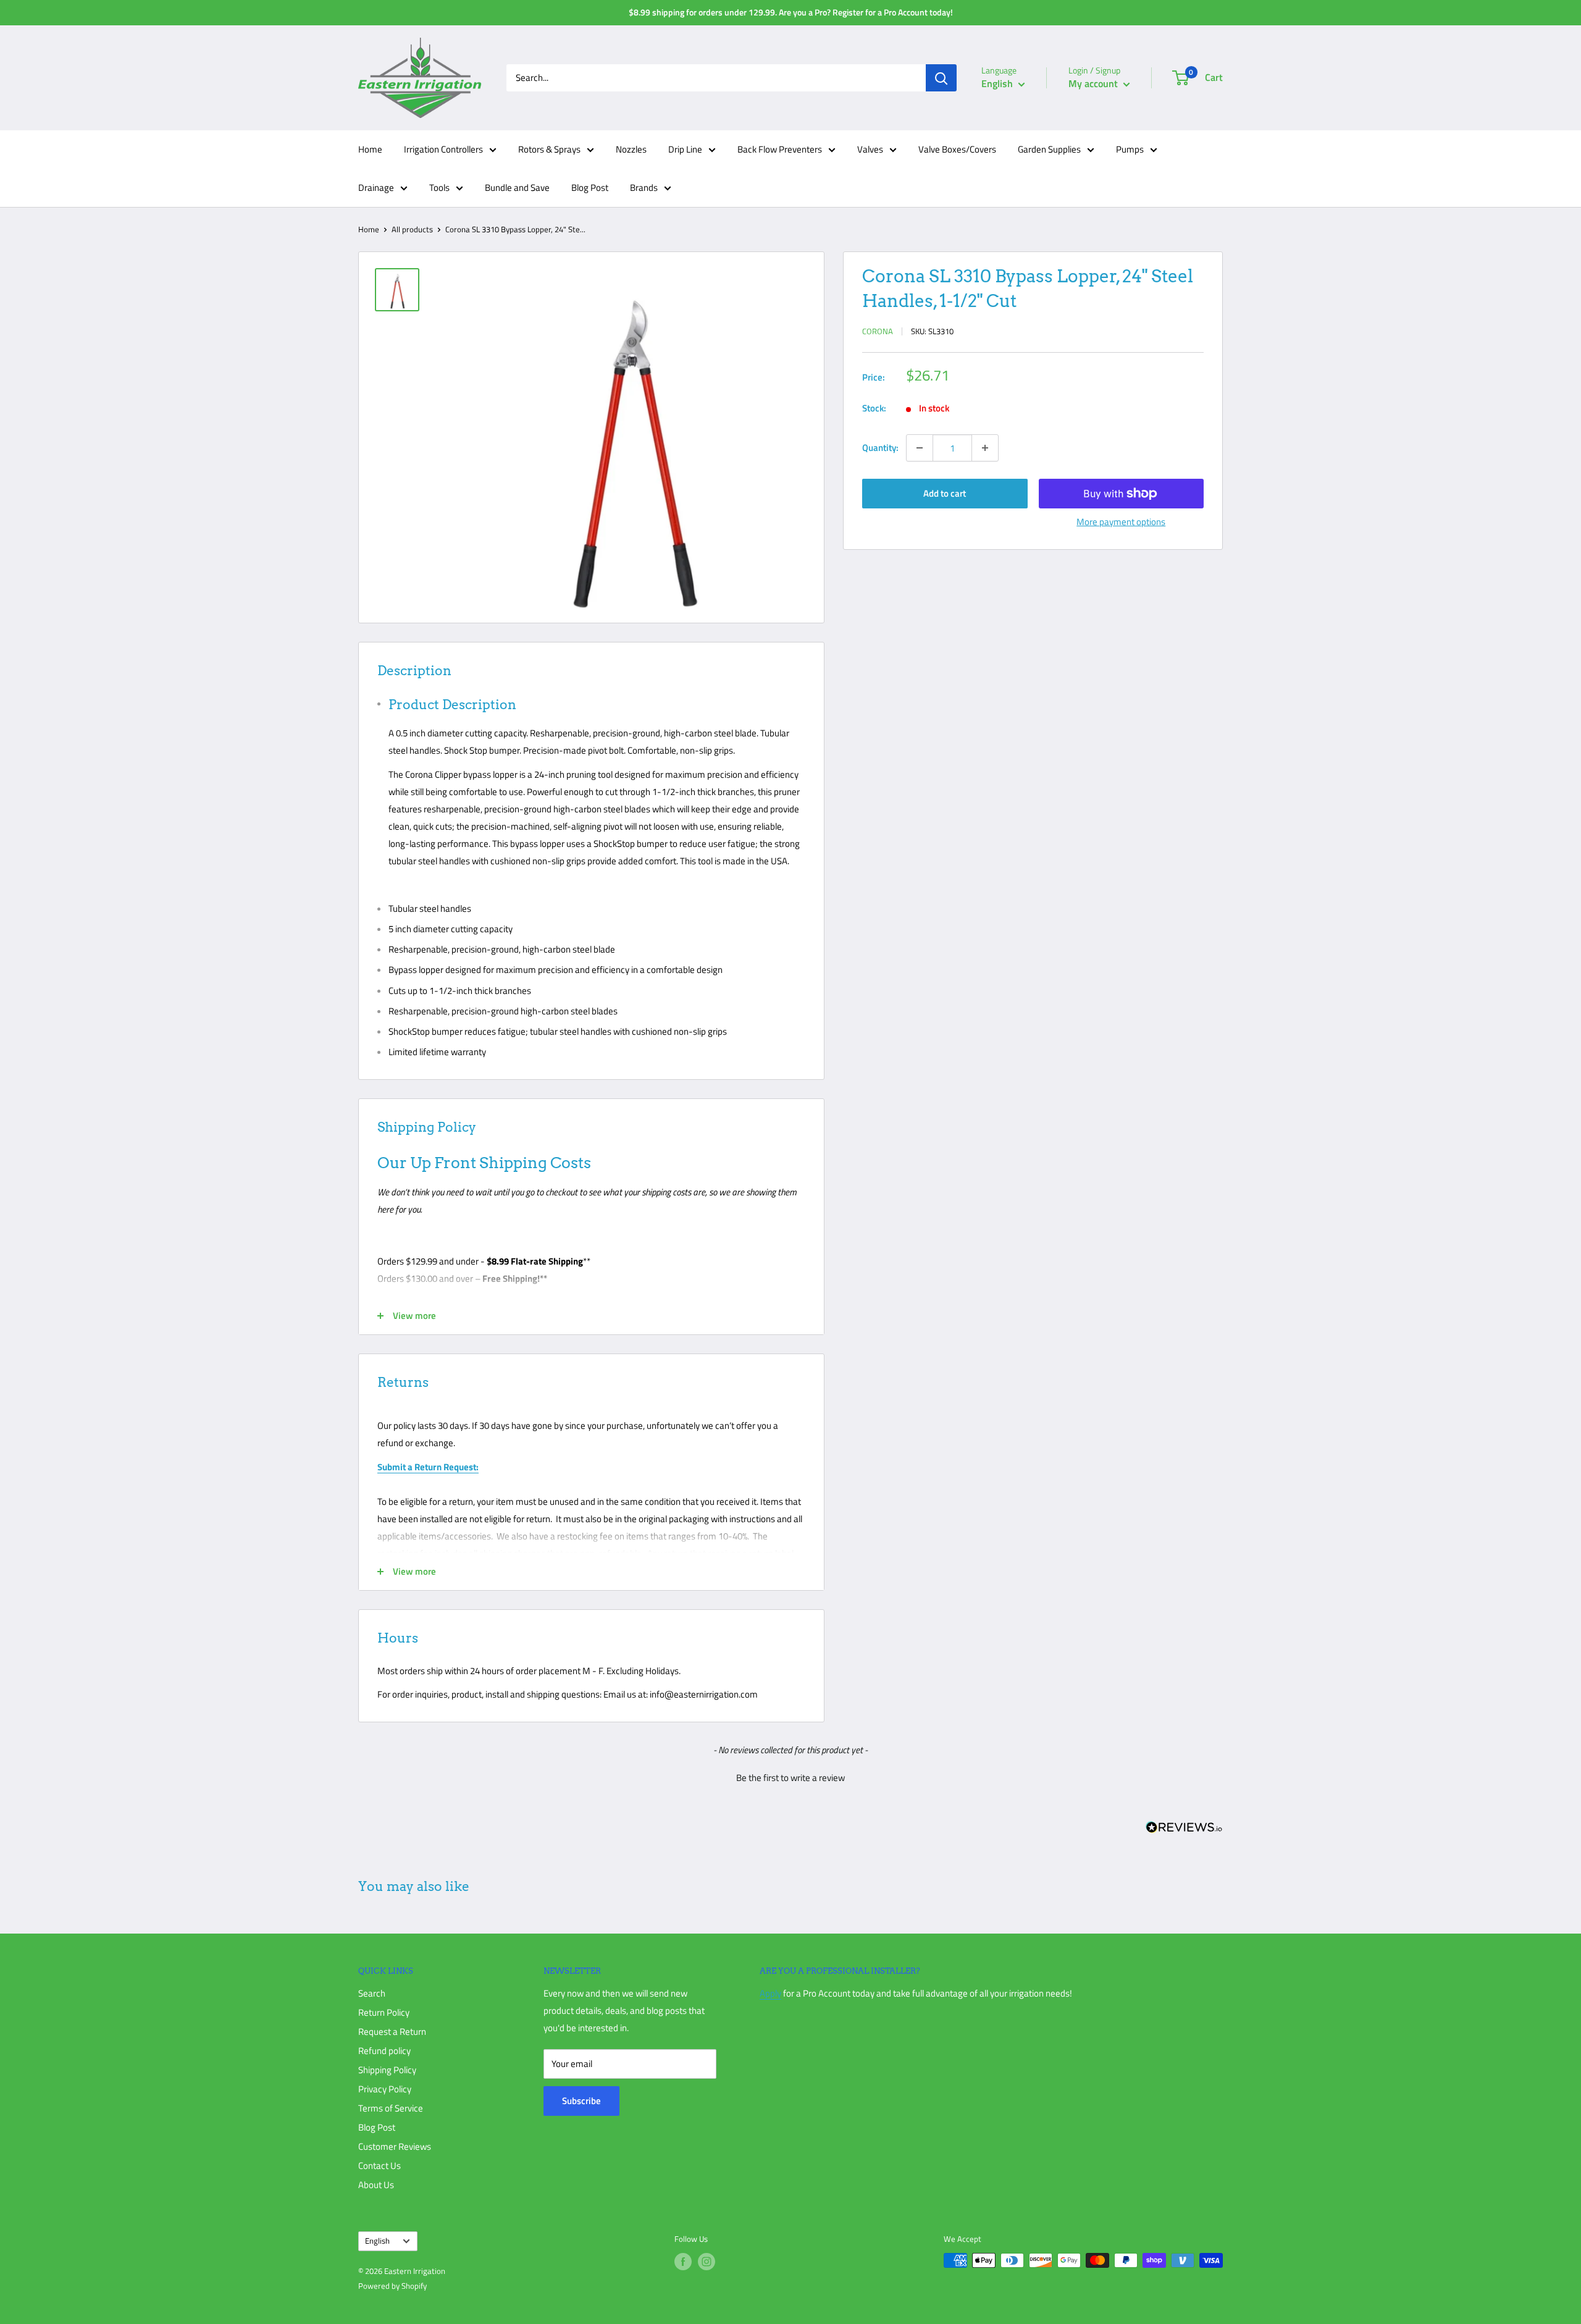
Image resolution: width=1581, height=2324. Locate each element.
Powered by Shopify (392, 2286)
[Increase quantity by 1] (985, 448)
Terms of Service (391, 2108)
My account (1094, 83)
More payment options (1121, 522)
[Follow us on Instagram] (707, 2262)
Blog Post (590, 187)
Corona (878, 331)
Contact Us (380, 2166)
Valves (870, 149)
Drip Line (685, 149)
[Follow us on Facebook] (683, 2262)
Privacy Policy (385, 2089)
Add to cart (945, 493)
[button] (790, 1776)
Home (370, 149)
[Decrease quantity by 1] (920, 448)
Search (372, 1993)
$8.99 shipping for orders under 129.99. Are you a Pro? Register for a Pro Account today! (791, 12)
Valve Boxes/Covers (957, 149)
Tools (439, 187)
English (377, 2241)
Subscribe (581, 2101)
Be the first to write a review (790, 1778)
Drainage (376, 187)
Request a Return (392, 2031)
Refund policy (384, 2051)
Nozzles (631, 149)
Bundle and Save (517, 187)
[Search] (941, 78)
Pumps (1130, 149)
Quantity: (880, 448)
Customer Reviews (395, 2146)
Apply (770, 1993)
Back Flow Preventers (780, 149)
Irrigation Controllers (443, 149)
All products (412, 229)
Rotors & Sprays (549, 149)
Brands (644, 187)
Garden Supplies (1049, 149)
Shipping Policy (387, 2070)
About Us (376, 2185)
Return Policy (384, 2012)
